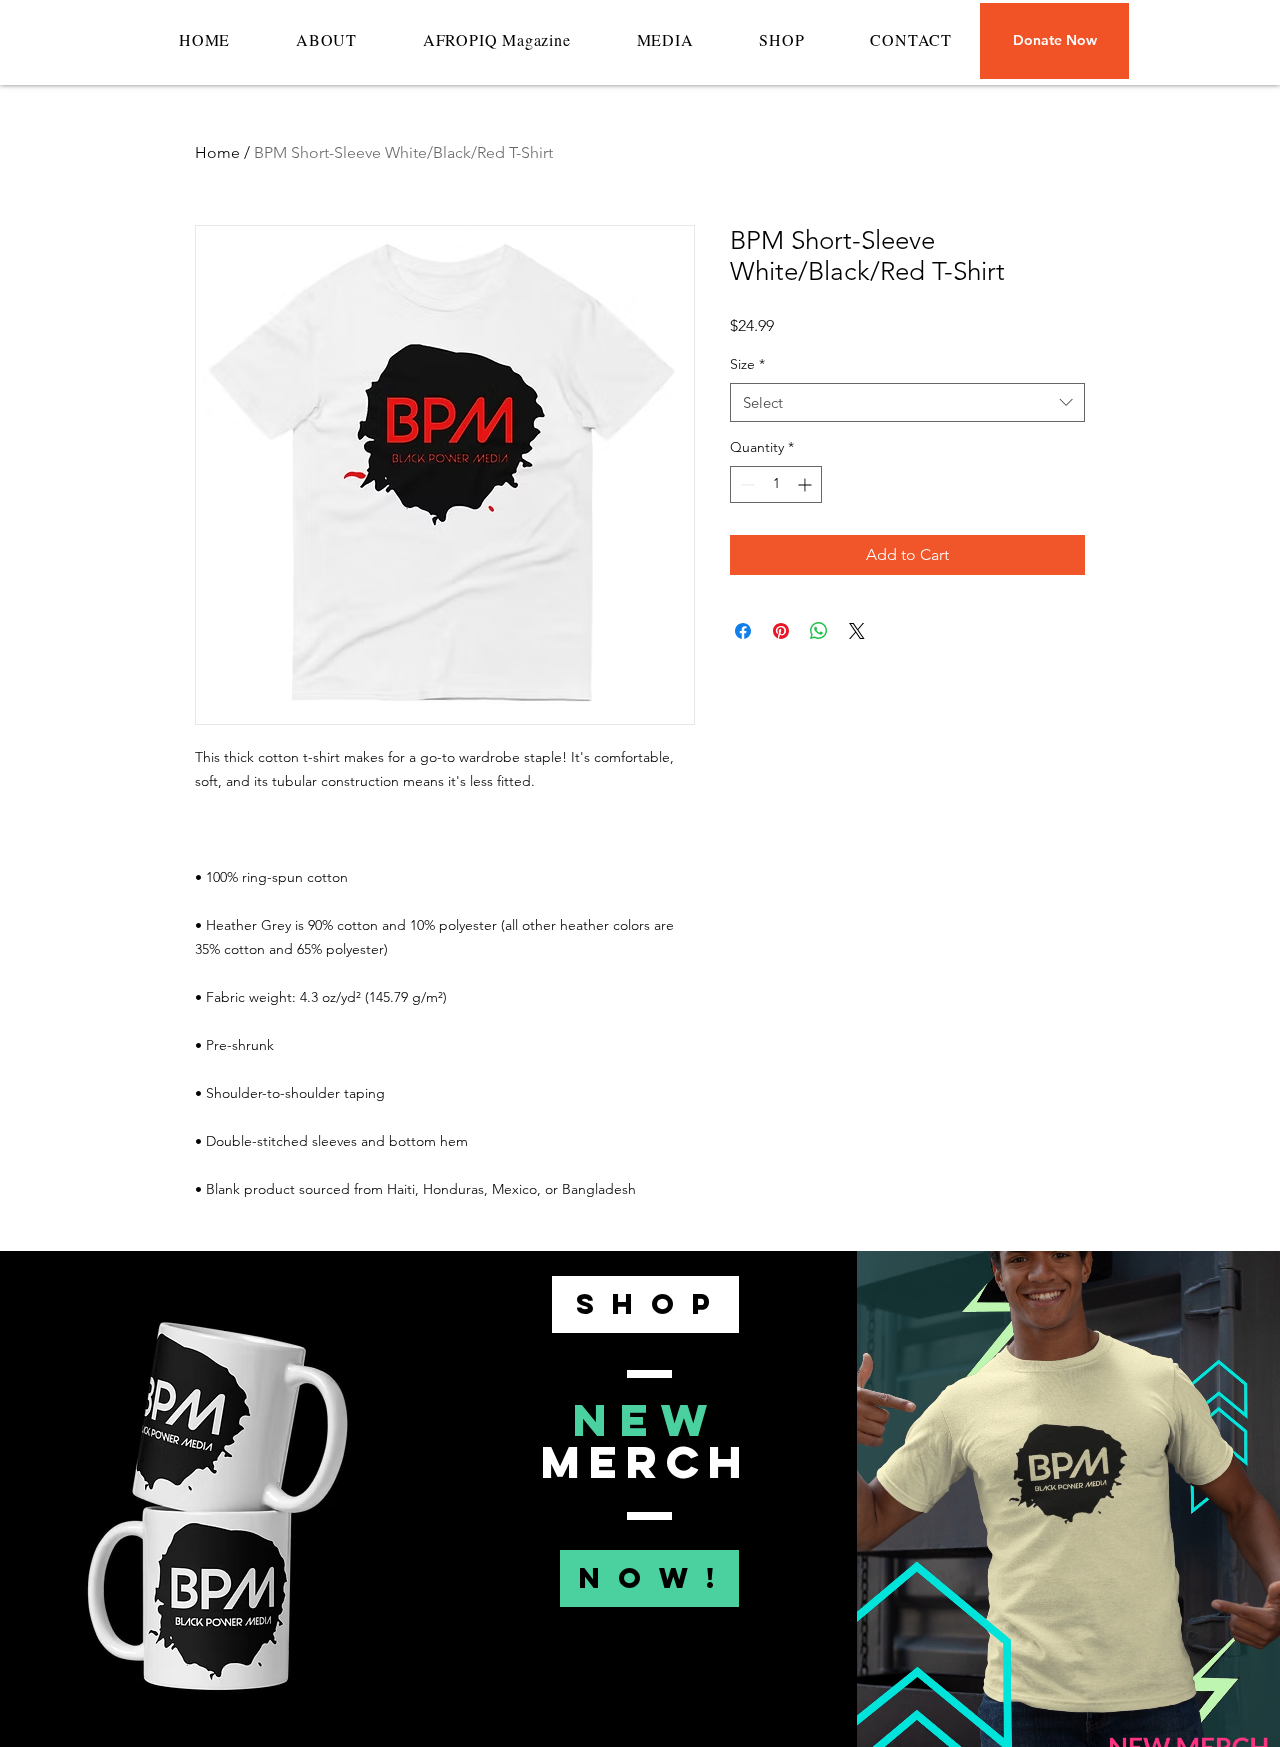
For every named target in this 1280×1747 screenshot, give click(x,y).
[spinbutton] (776, 484)
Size (747, 364)
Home (217, 152)
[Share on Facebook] (743, 631)
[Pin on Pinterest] (781, 631)
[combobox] (907, 402)
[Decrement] (745, 484)
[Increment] (806, 484)
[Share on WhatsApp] (819, 631)
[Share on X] (857, 631)
